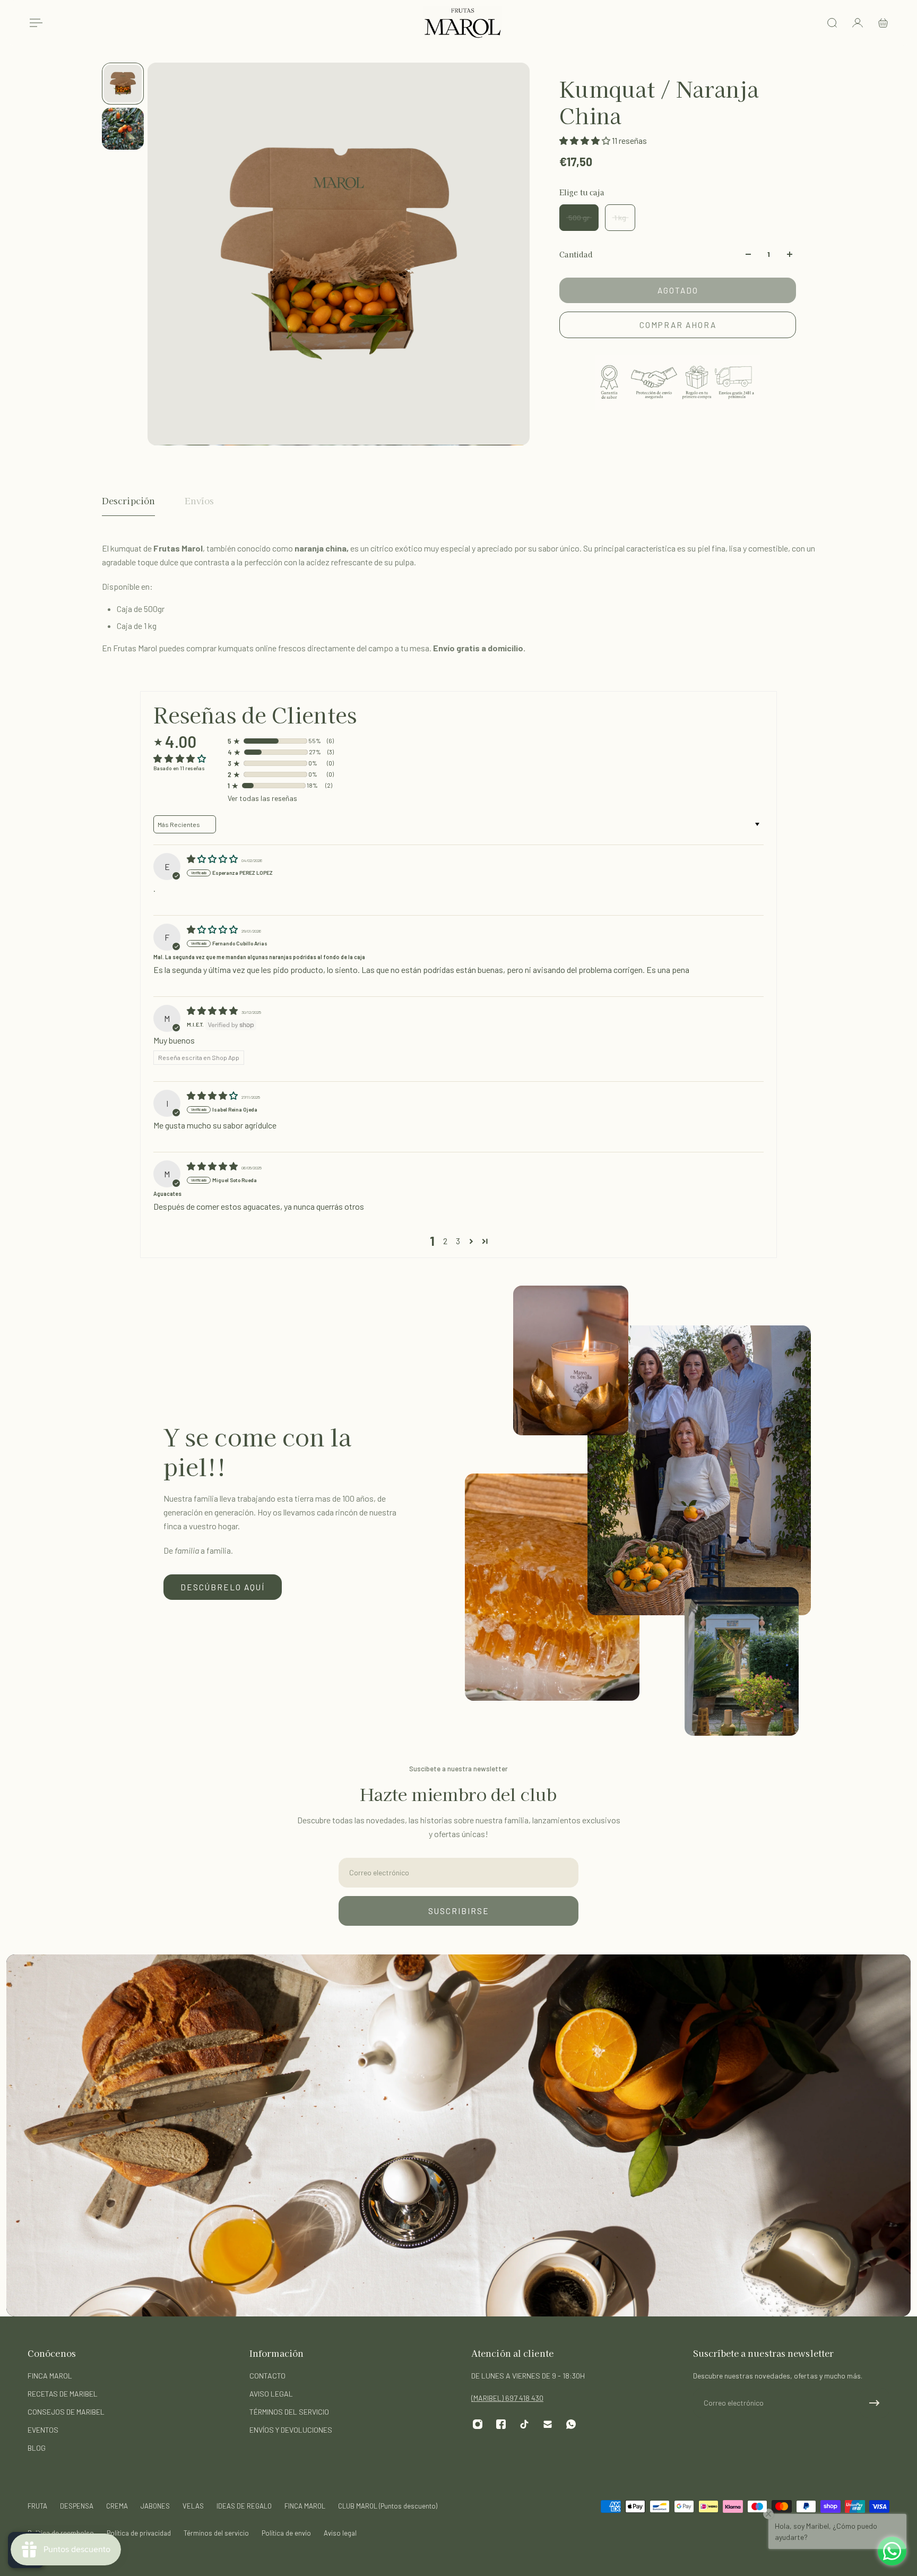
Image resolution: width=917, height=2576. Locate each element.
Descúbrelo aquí (223, 1587)
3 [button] (458, 1241)
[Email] (548, 2424)
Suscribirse (459, 1911)
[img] (213, 859)
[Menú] (34, 23)
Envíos (199, 501)
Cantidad (576, 254)
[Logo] (463, 23)
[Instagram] (478, 2424)
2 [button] (445, 1241)
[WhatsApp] (571, 2424)
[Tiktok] (524, 2424)
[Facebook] (501, 2424)
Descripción (128, 501)
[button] (586, 140)
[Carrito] (883, 23)
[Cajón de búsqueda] (832, 23)
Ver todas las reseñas (262, 798)
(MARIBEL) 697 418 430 (507, 2398)
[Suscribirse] (875, 2403)
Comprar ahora (678, 325)
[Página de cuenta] (858, 23)
